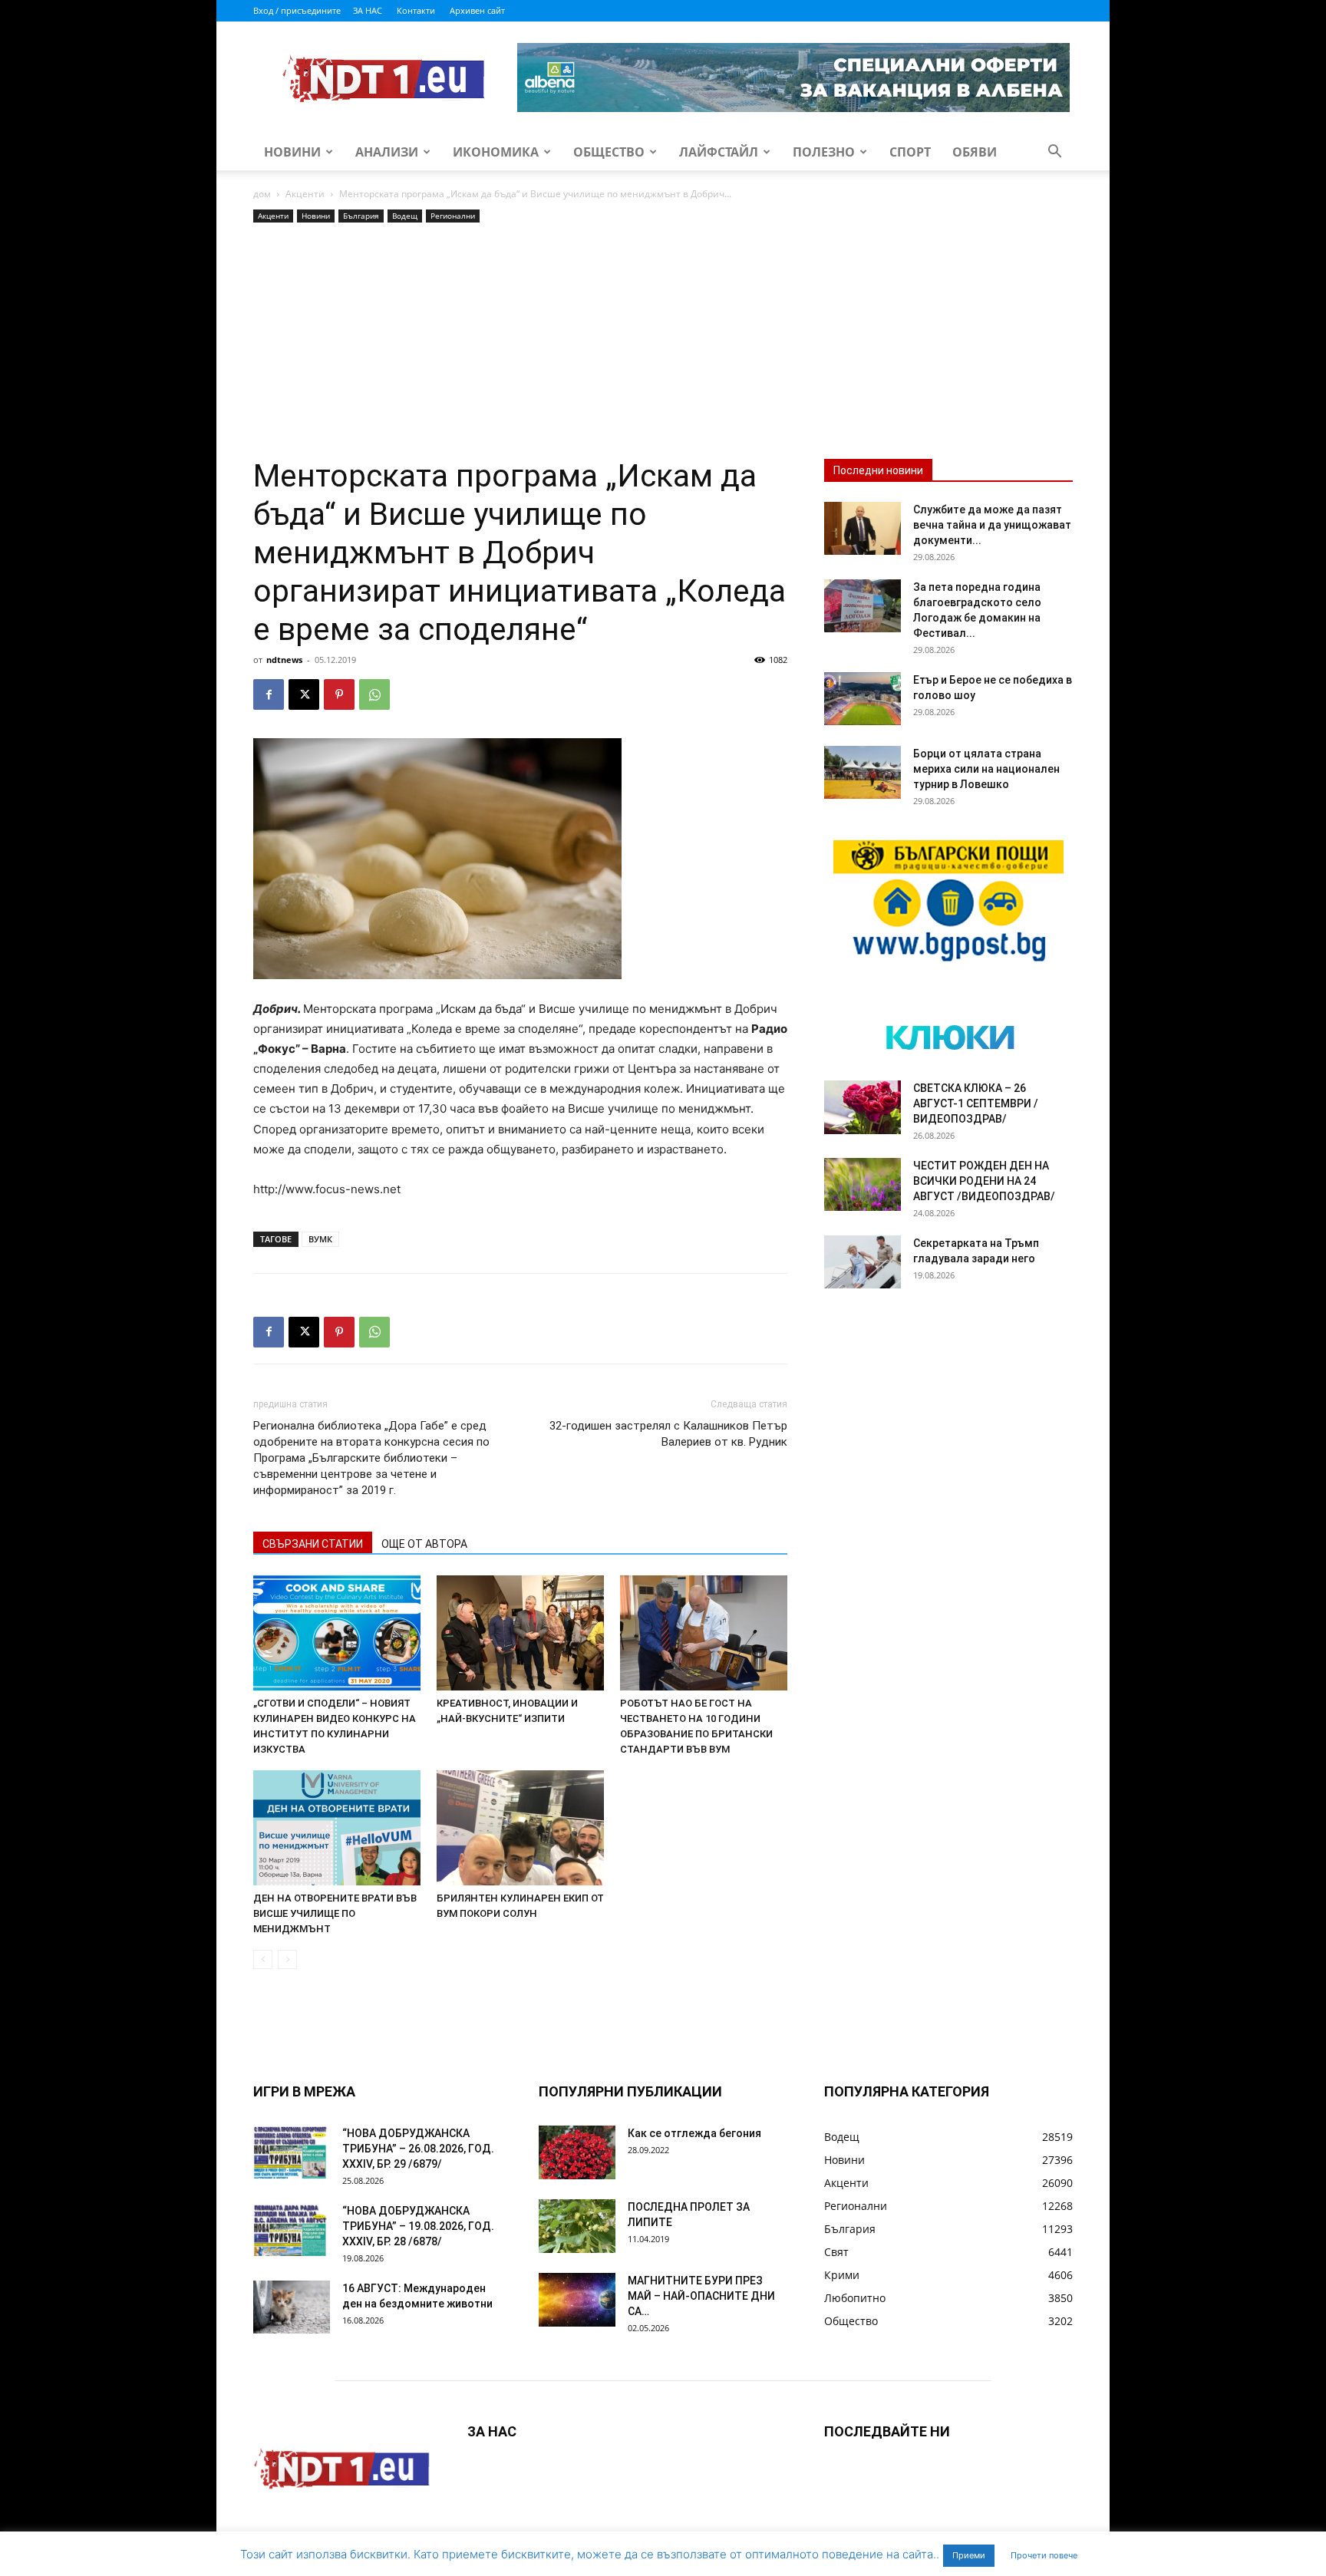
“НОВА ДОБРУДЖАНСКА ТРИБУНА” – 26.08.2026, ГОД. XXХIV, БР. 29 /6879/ (418, 2149)
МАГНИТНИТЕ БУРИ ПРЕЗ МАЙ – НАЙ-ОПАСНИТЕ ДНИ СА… (701, 2296)
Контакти (416, 10)
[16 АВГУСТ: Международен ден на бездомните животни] (292, 2307)
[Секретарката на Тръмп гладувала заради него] (863, 1262)
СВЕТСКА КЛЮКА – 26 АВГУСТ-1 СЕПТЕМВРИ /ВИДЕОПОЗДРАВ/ (976, 1103)
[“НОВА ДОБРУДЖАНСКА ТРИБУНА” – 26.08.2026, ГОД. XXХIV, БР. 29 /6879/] (292, 2152)
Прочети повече (1044, 2555)
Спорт (910, 152)
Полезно (824, 152)
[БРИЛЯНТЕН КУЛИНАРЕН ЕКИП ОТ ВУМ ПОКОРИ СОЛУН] (520, 1828)
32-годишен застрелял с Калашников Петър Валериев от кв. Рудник (668, 1434)
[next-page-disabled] (287, 1959)
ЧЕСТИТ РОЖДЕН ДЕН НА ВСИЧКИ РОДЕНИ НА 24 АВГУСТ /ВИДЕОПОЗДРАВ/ (984, 1181)
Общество (609, 152)
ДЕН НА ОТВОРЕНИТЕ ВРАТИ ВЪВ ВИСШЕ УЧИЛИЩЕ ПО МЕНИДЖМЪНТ (335, 1913)
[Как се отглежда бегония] (577, 2152)
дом (262, 194)
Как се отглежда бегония (694, 2133)
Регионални (453, 216)
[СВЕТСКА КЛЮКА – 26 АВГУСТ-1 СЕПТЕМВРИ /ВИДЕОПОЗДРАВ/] (863, 1107)
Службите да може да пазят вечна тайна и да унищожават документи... (992, 525)
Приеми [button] (969, 2555)
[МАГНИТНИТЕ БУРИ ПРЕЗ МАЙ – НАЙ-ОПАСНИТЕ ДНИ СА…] (577, 2300)
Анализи (387, 152)
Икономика (496, 152)
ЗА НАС (368, 10)
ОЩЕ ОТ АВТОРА (424, 1544)
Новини (292, 152)
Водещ (405, 216)
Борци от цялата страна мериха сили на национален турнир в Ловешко (986, 769)
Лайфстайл (719, 152)
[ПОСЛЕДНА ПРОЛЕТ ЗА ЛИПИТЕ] (577, 2226)
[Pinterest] (339, 694)
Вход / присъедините (297, 10)
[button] (1054, 153)
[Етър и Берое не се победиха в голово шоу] (863, 699)
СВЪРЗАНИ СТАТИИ (313, 1544)
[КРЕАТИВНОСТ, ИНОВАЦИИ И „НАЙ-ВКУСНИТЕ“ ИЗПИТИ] (520, 1633)
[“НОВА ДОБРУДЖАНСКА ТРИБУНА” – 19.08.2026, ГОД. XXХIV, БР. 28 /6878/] (292, 2230)
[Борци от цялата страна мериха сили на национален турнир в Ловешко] (863, 772)
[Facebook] (269, 694)
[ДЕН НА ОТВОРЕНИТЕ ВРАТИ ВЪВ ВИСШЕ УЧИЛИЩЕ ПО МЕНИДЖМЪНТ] (337, 1828)
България (361, 216)
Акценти (305, 194)
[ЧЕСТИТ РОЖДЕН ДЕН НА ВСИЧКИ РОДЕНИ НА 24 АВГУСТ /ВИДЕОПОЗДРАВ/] (863, 1184)
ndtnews (284, 660)
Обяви (975, 152)
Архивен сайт (477, 10)
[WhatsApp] (374, 694)
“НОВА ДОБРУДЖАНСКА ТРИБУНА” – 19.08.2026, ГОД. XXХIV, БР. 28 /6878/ (418, 2226)
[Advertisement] (520, 341)
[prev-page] (263, 1959)
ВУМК (320, 1239)
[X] (304, 694)
